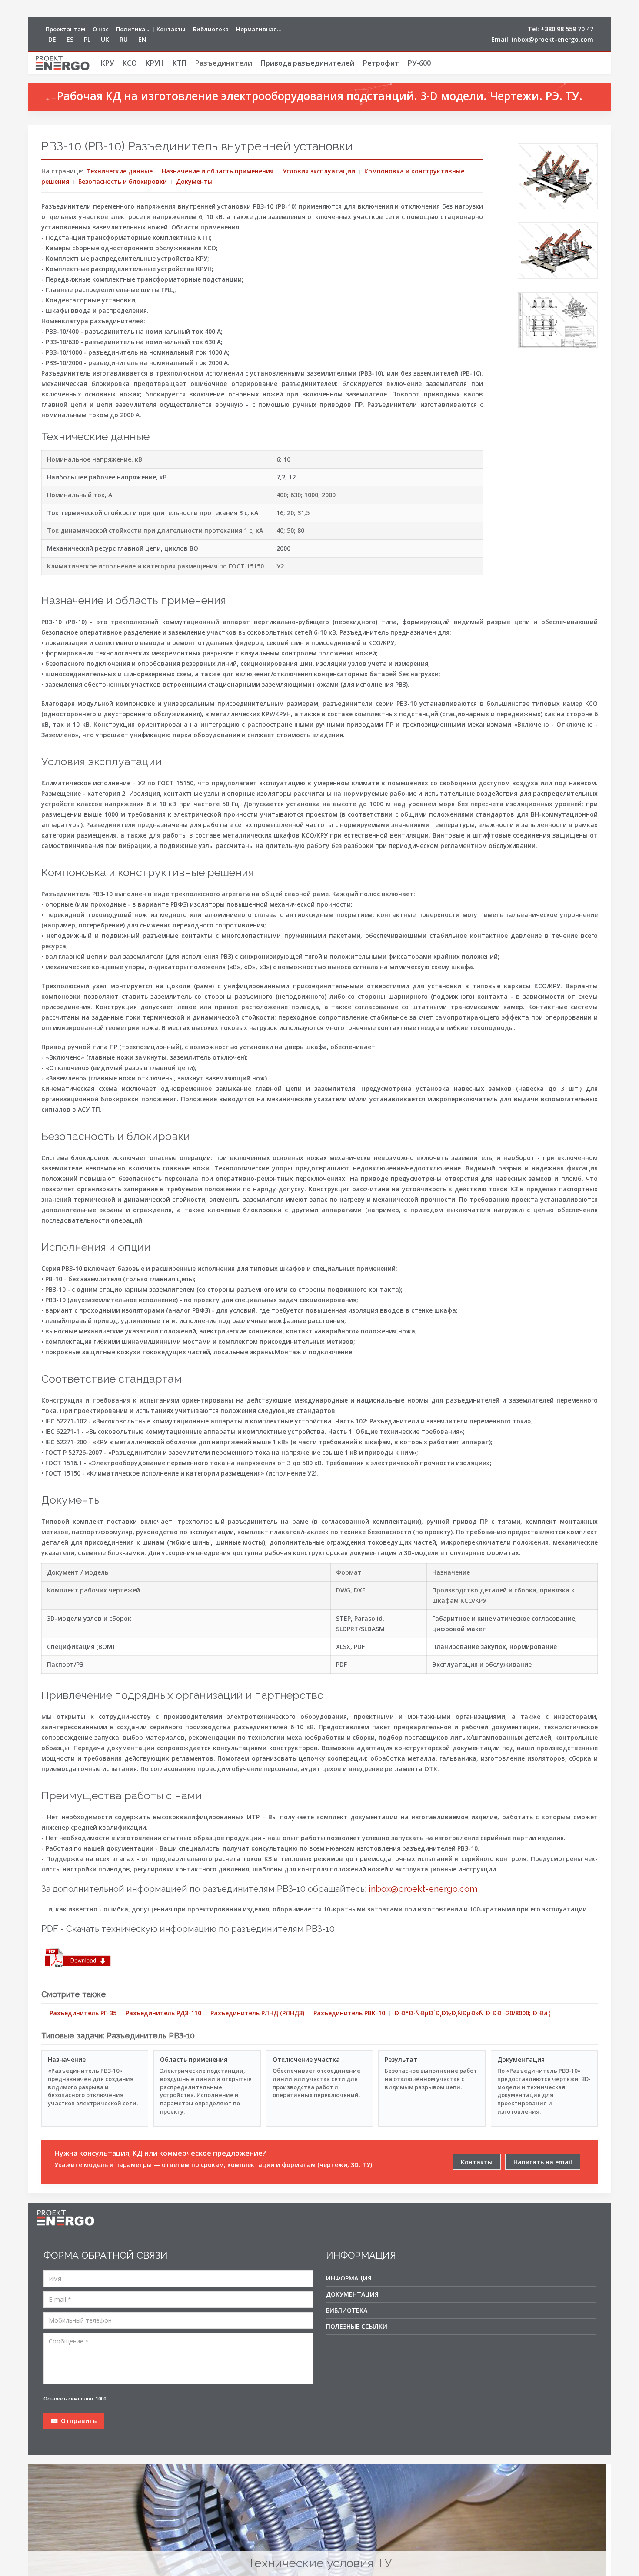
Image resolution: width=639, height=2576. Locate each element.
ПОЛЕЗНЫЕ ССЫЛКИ (357, 2326)
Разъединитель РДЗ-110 (163, 2013)
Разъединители (224, 63)
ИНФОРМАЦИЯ (349, 2278)
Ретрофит (381, 63)
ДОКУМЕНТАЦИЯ (352, 2294)
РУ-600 (419, 63)
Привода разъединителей (308, 63)
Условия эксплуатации (319, 171)
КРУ (107, 63)
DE (52, 39)
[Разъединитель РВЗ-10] (558, 176)
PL (87, 39)
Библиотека (211, 29)
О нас (101, 29)
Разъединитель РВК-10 (349, 2013)
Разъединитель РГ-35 (83, 2013)
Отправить (78, 2421)
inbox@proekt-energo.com (552, 39)
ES (70, 39)
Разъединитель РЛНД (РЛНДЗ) (257, 2013)
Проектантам (65, 29)
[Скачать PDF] (78, 1959)
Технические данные (119, 171)
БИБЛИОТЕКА (347, 2310)
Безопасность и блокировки (123, 181)
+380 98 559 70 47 (567, 29)
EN (142, 39)
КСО (130, 63)
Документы (194, 181)
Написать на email (543, 2162)
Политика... (133, 29)
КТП (180, 63)
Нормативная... (258, 29)
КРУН (155, 63)
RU (124, 39)
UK (105, 39)
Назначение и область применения (218, 171)
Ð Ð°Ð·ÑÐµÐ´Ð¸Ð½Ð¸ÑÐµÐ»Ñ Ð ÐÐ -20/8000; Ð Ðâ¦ (473, 2013)
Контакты (171, 29)
